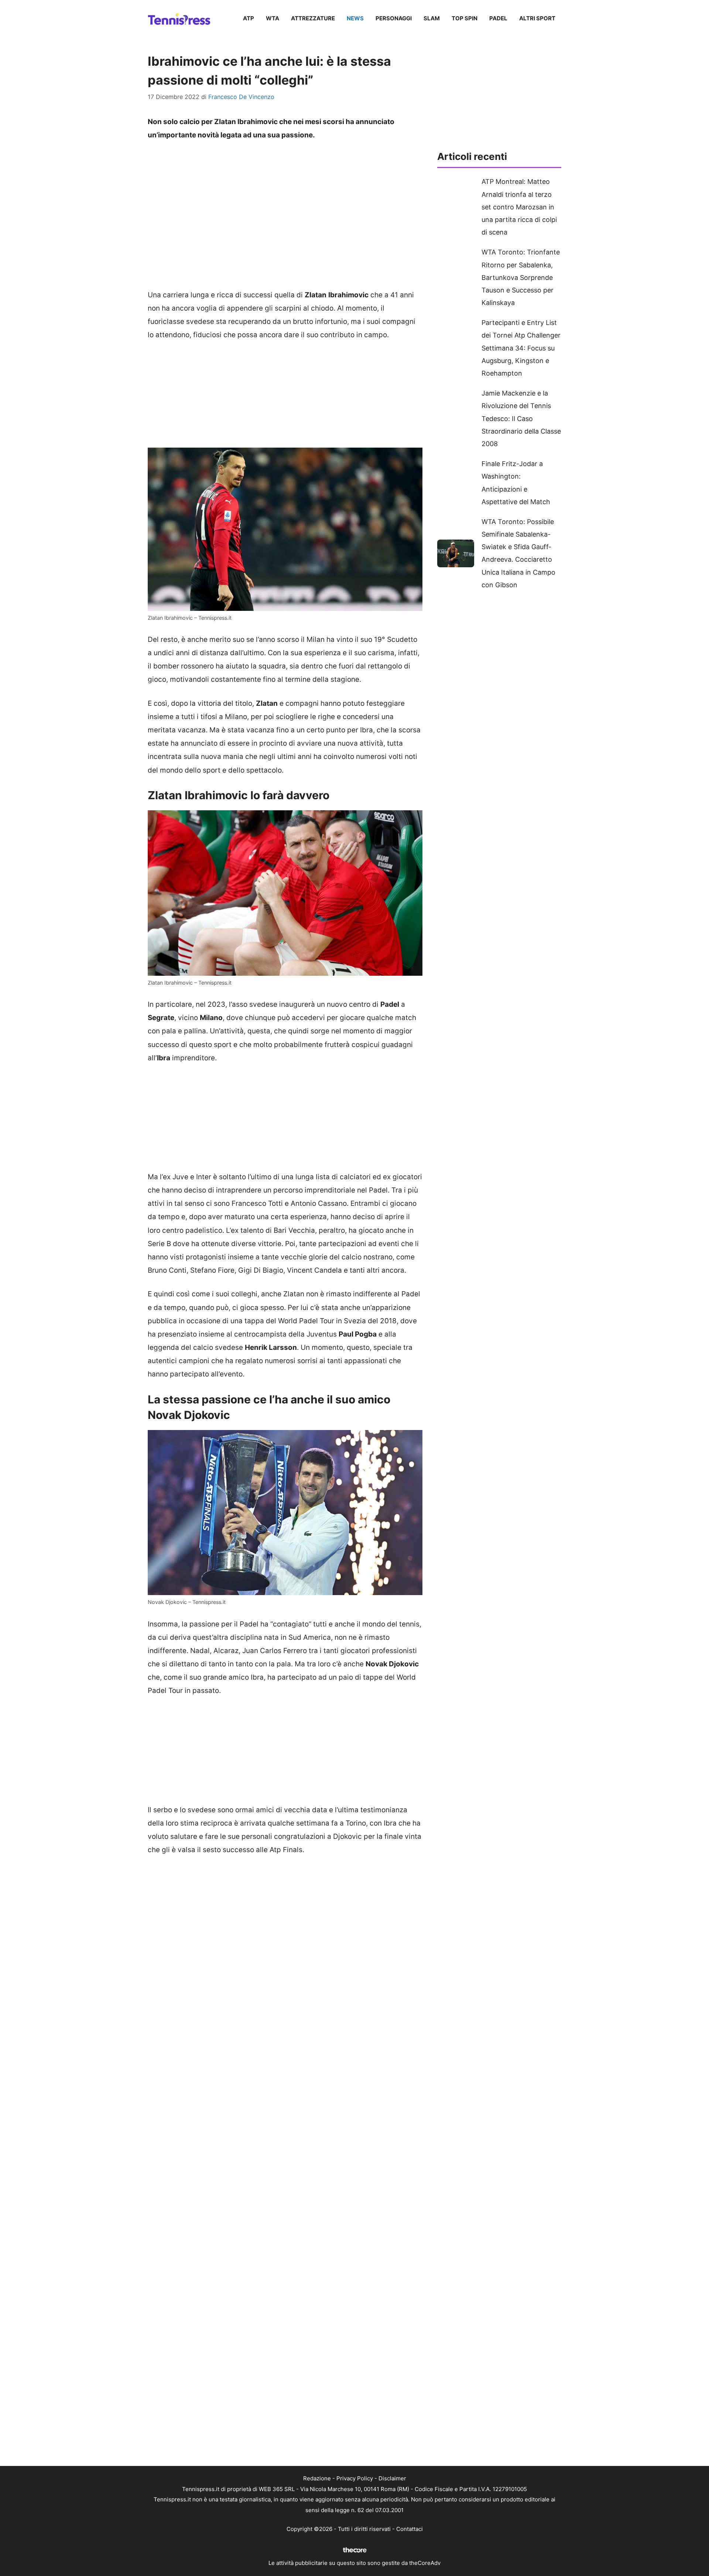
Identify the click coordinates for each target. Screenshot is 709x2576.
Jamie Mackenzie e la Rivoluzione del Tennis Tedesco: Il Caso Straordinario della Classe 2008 (521, 418)
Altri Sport (537, 18)
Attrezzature (313, 18)
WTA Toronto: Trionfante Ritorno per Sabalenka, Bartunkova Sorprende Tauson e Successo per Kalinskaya (521, 277)
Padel (498, 18)
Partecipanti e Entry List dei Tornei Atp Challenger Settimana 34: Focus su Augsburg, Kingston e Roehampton (521, 348)
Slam (432, 18)
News (355, 18)
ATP (249, 18)
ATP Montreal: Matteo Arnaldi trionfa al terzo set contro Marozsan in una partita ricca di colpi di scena (519, 207)
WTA (273, 18)
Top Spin (465, 18)
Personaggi (394, 18)
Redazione (317, 2478)
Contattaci (410, 2529)
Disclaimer (392, 2478)
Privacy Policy (355, 2478)
